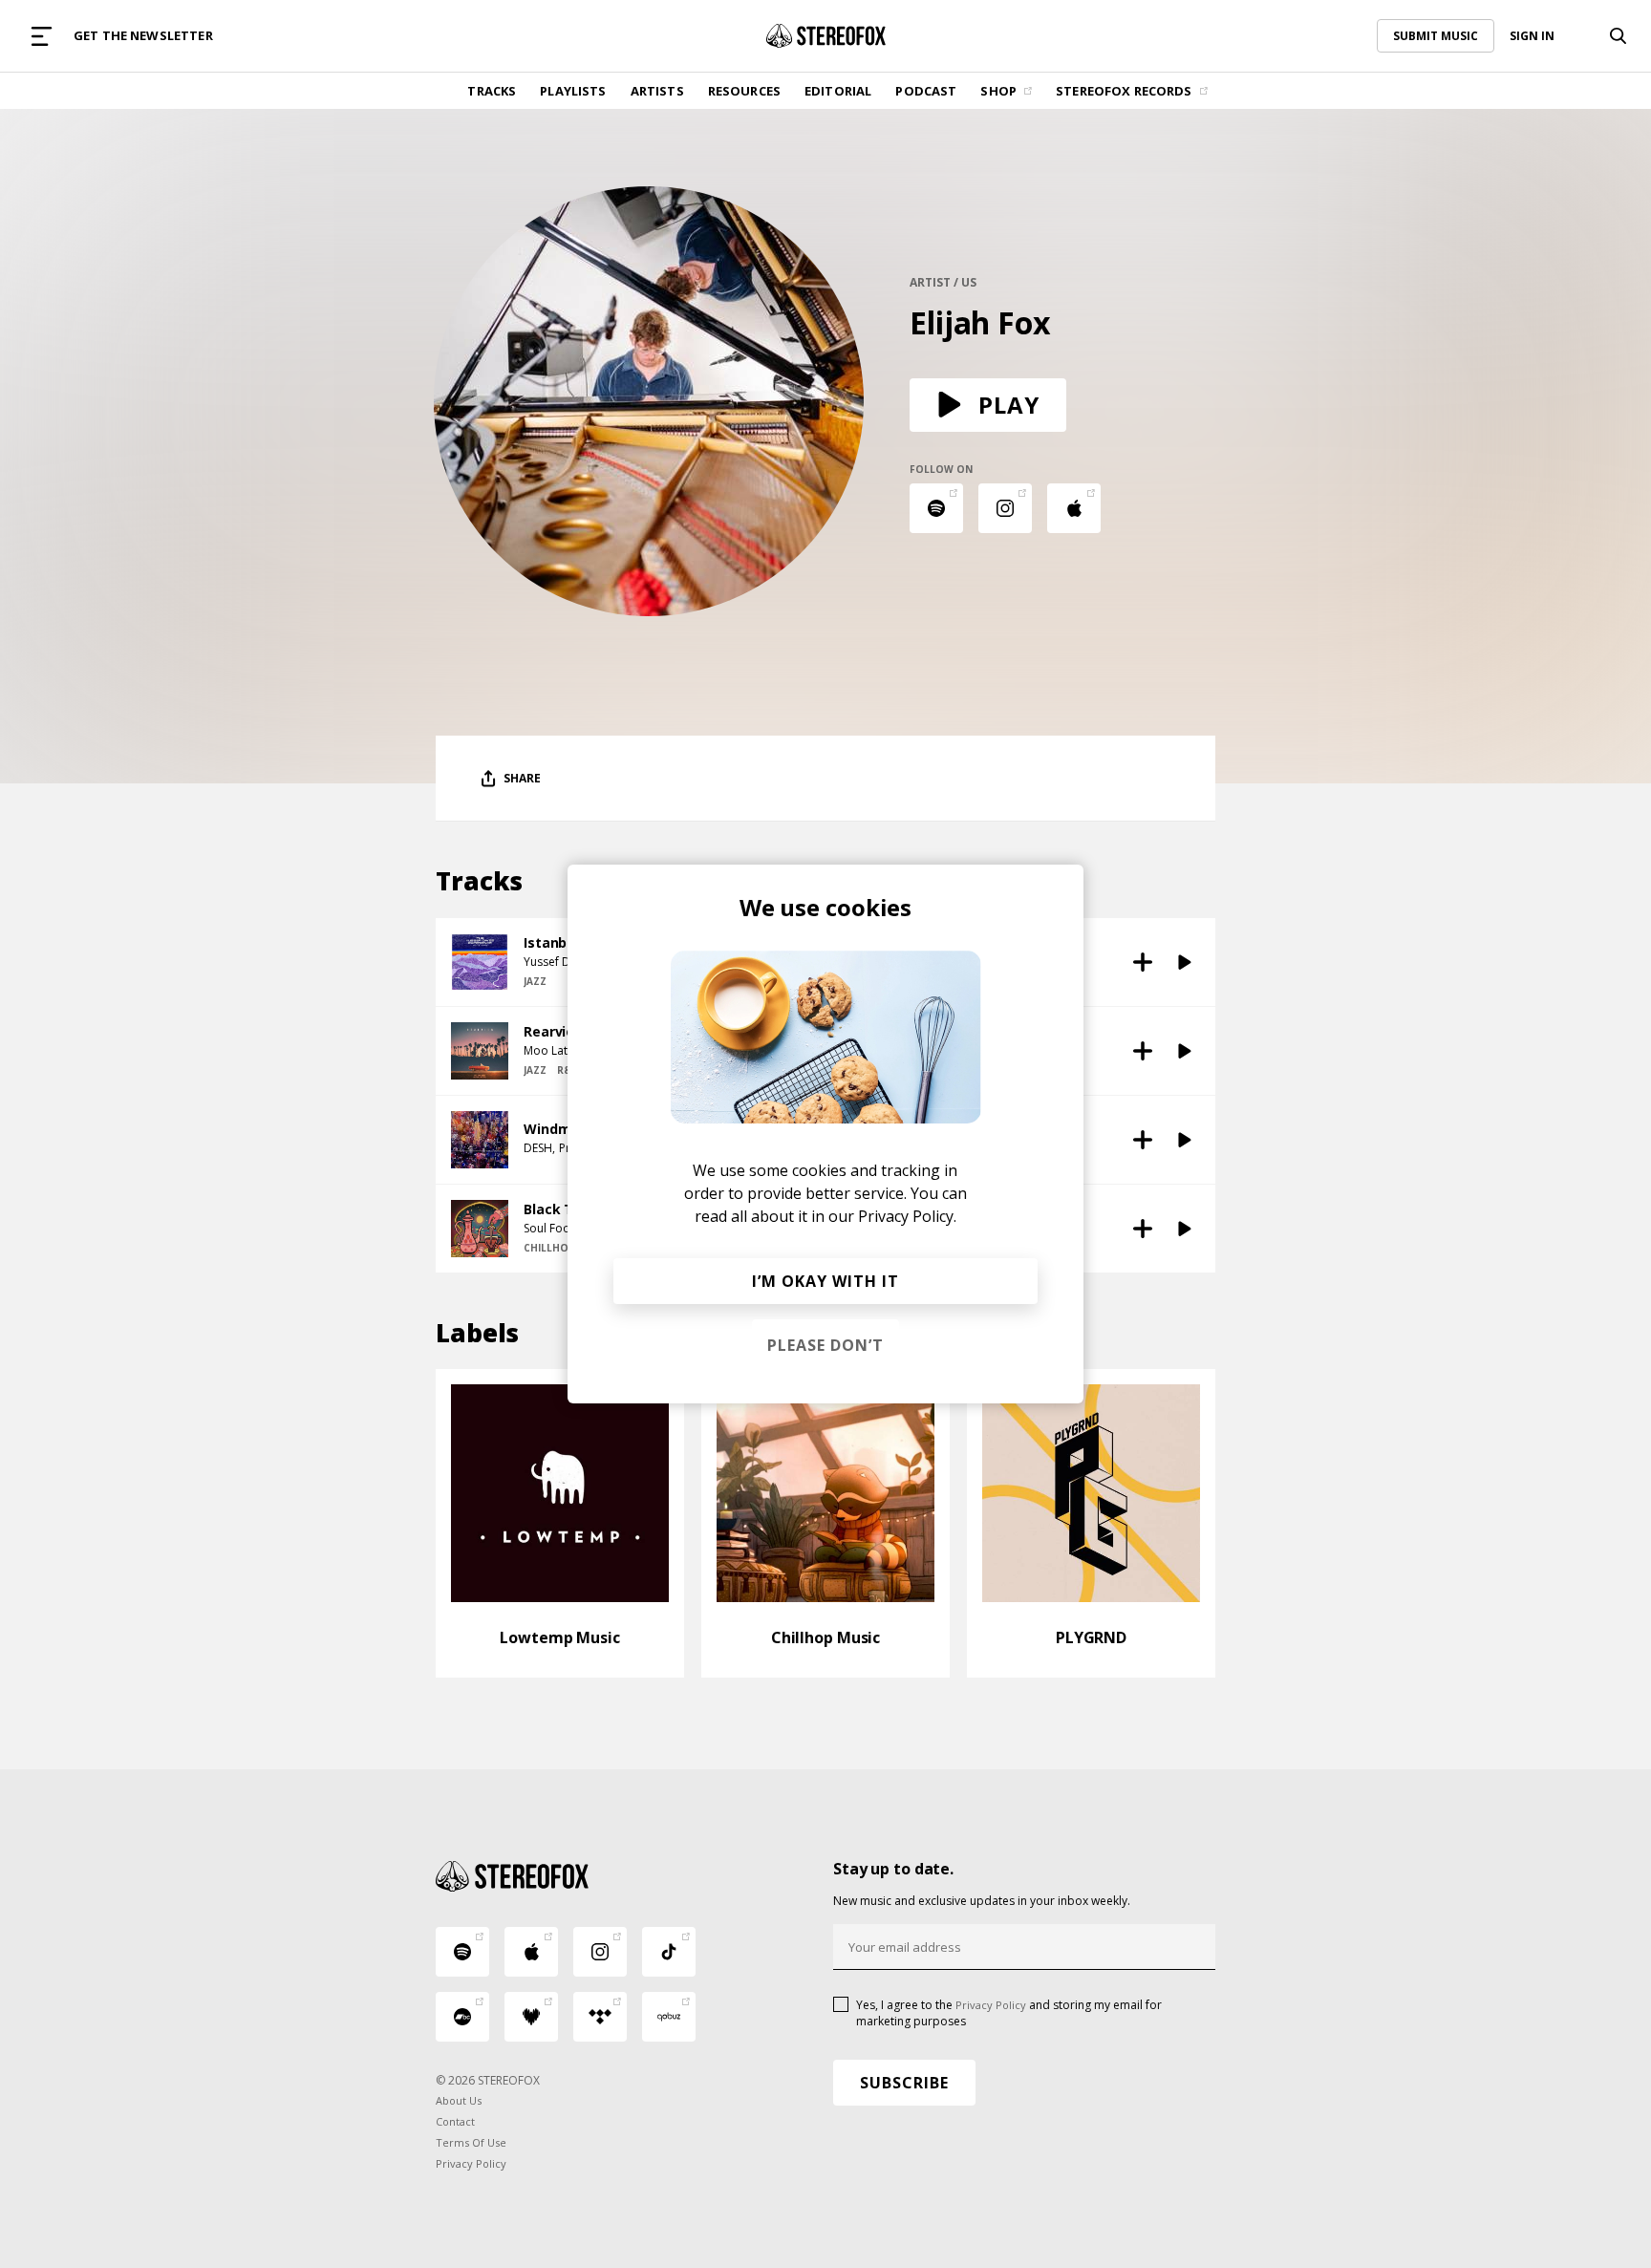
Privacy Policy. (907, 1216)
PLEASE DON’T (825, 1345)
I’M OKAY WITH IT (825, 1281)
